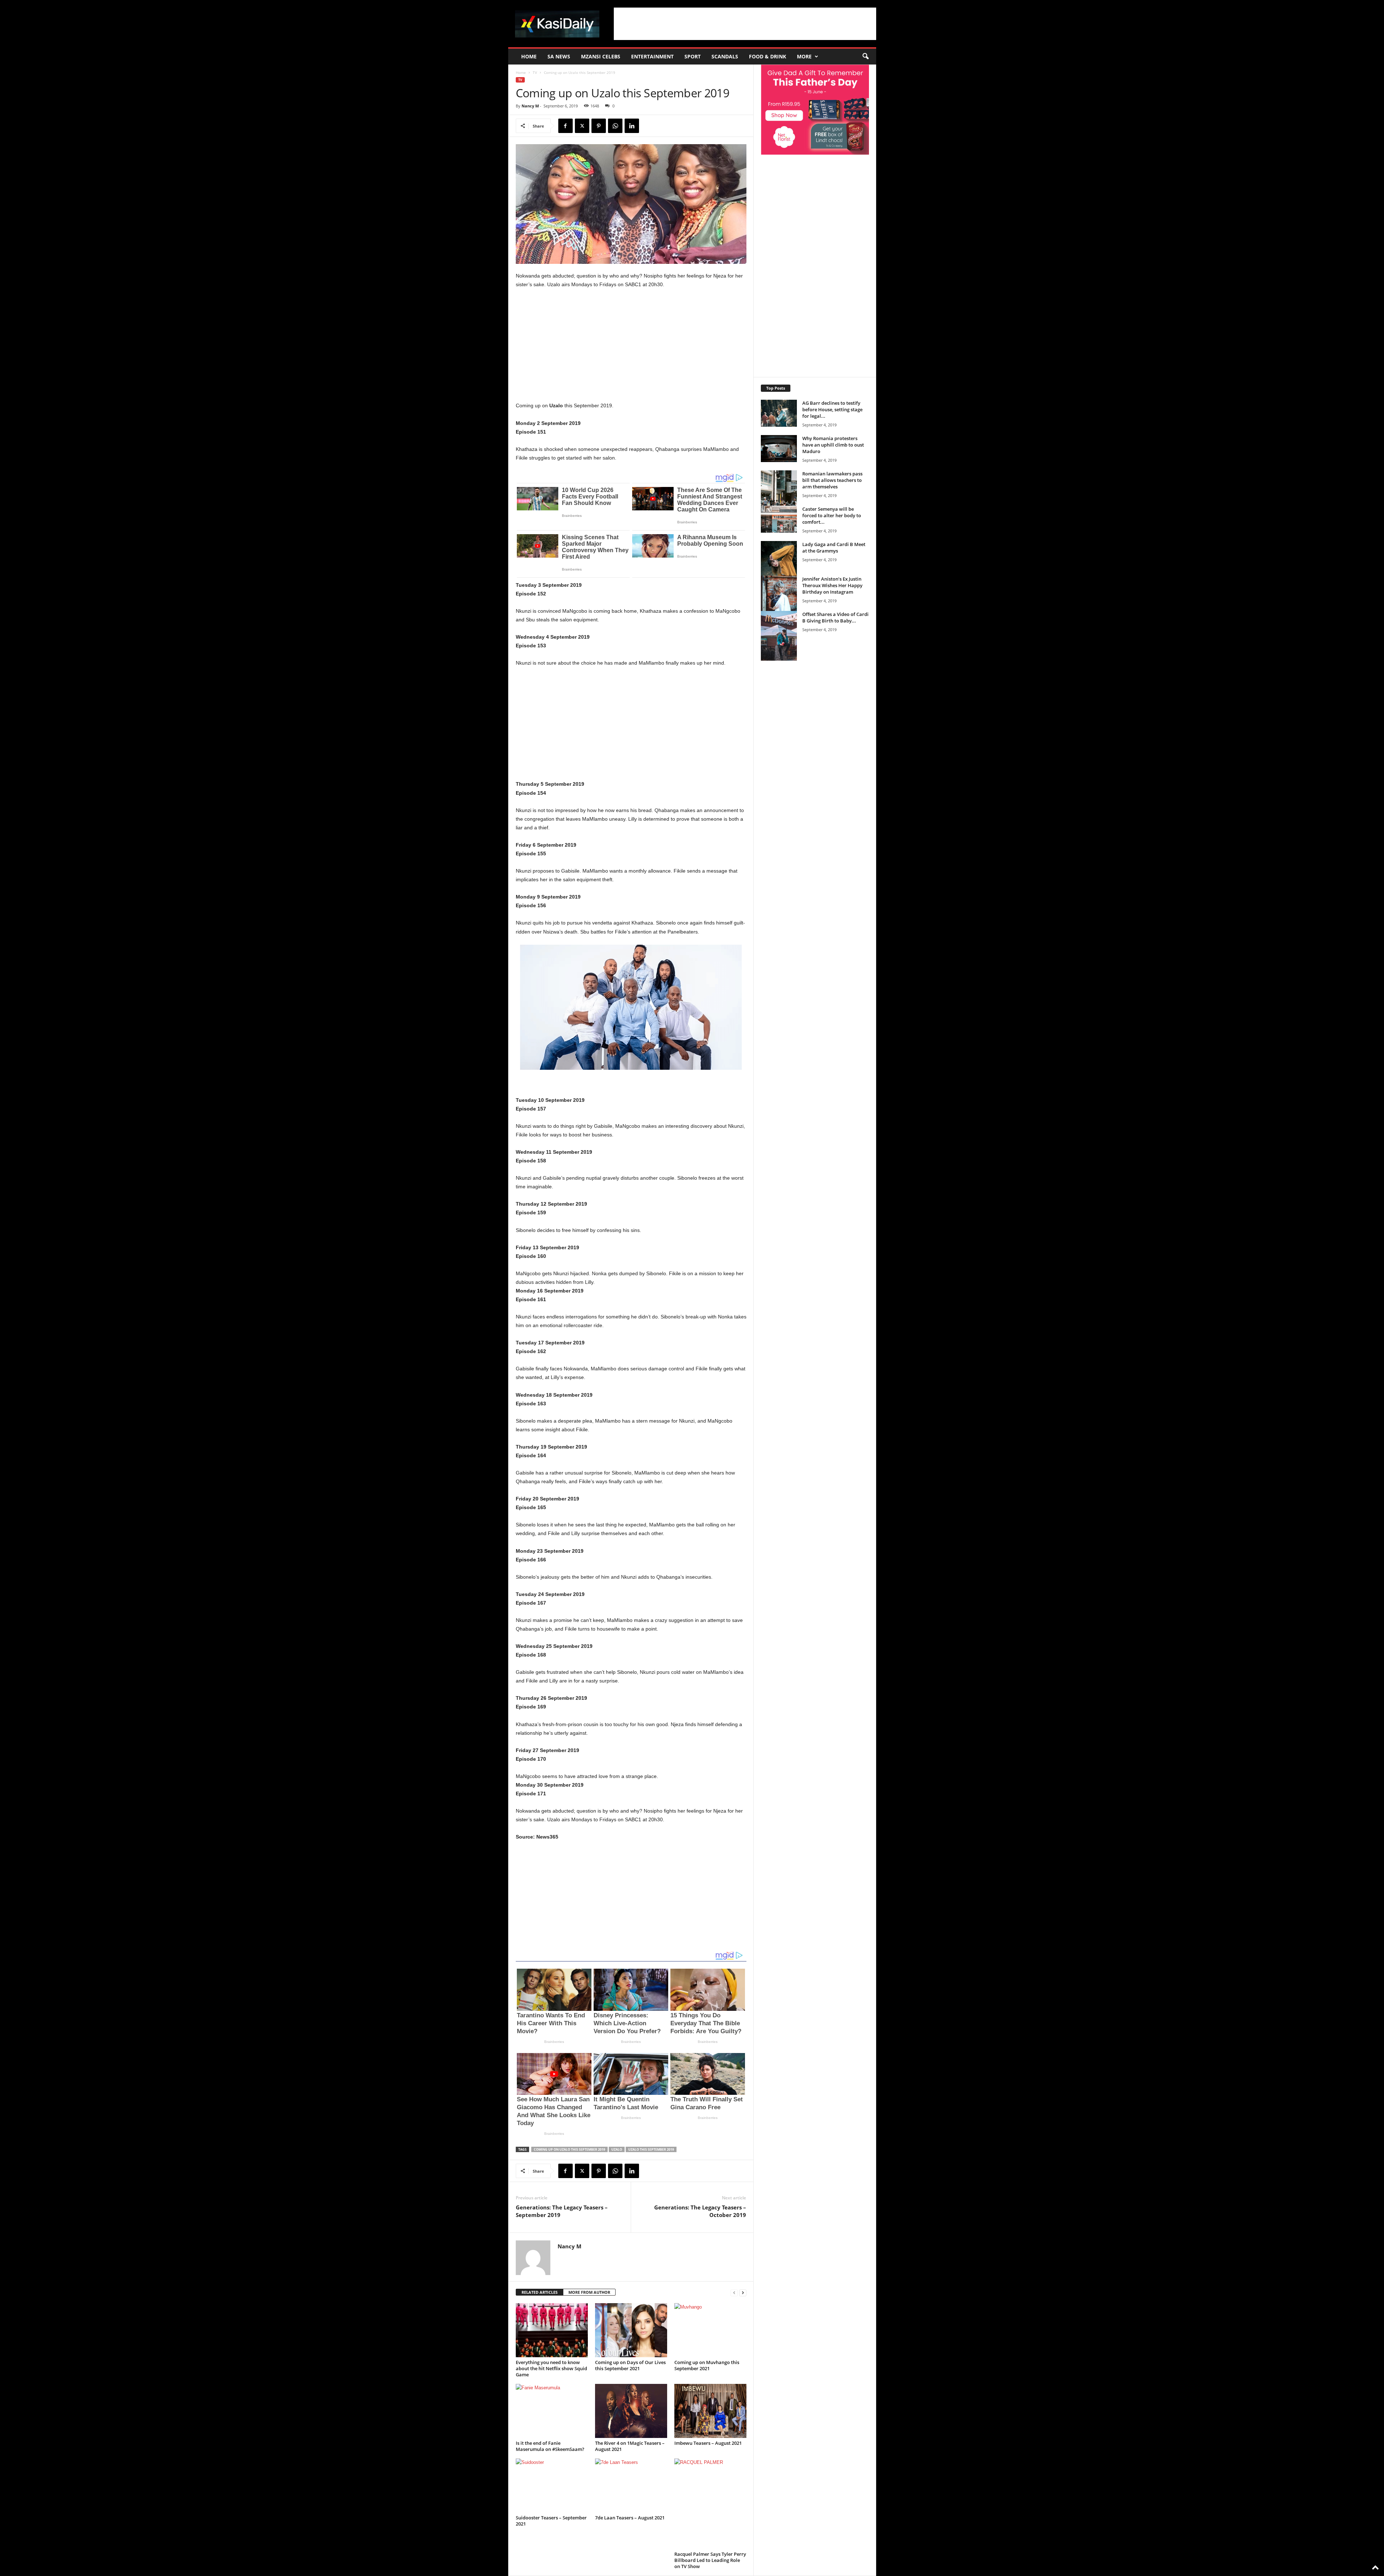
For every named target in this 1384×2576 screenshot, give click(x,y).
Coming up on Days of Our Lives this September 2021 (630, 2365)
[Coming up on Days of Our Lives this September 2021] (631, 2330)
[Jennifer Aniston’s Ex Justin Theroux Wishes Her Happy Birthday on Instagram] (779, 603)
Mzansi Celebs (601, 56)
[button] (865, 57)
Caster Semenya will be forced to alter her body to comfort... (832, 515)
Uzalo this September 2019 (651, 2149)
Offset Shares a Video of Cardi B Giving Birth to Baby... (835, 617)
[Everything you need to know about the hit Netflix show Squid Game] (552, 2330)
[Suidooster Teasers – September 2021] (552, 2486)
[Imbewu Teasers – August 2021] (710, 2411)
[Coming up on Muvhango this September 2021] (710, 2330)
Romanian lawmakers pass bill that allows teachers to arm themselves (832, 480)
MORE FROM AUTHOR (589, 2292)
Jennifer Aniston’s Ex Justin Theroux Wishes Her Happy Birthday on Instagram (832, 585)
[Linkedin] (632, 126)
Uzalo (617, 2149)
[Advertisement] (745, 24)
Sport (693, 56)
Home (529, 56)
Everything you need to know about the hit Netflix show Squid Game (551, 2368)
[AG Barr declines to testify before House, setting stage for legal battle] (779, 413)
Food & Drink (768, 56)
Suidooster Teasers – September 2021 (551, 2521)
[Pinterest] (599, 126)
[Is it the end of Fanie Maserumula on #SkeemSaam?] (552, 2411)
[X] (582, 126)
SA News (559, 56)
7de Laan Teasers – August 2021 (630, 2518)
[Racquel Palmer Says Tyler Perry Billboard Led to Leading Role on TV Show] (710, 2504)
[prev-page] (734, 2293)
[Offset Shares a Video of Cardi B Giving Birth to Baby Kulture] (779, 636)
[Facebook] (565, 126)
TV (535, 72)
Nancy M (530, 106)
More (804, 56)
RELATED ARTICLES (540, 2292)
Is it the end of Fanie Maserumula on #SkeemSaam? (550, 2446)
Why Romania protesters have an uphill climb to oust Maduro (833, 445)
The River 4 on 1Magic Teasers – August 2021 (630, 2446)
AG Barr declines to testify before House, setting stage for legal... (832, 409)
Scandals (725, 56)
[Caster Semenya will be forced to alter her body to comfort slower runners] (779, 519)
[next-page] (743, 2293)
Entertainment (652, 56)
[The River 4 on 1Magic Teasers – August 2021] (631, 2411)
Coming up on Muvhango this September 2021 (707, 2365)
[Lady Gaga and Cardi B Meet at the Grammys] (779, 568)
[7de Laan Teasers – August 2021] (631, 2486)
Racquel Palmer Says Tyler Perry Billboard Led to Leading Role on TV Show (710, 2560)
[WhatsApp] (615, 126)
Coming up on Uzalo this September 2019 (569, 2149)
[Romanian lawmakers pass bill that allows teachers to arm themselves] (779, 498)
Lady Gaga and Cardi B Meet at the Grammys (834, 547)
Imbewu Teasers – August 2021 (708, 2443)
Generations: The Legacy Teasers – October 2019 (700, 2211)
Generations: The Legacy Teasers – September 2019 (562, 2211)
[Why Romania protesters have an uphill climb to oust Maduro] (779, 449)
